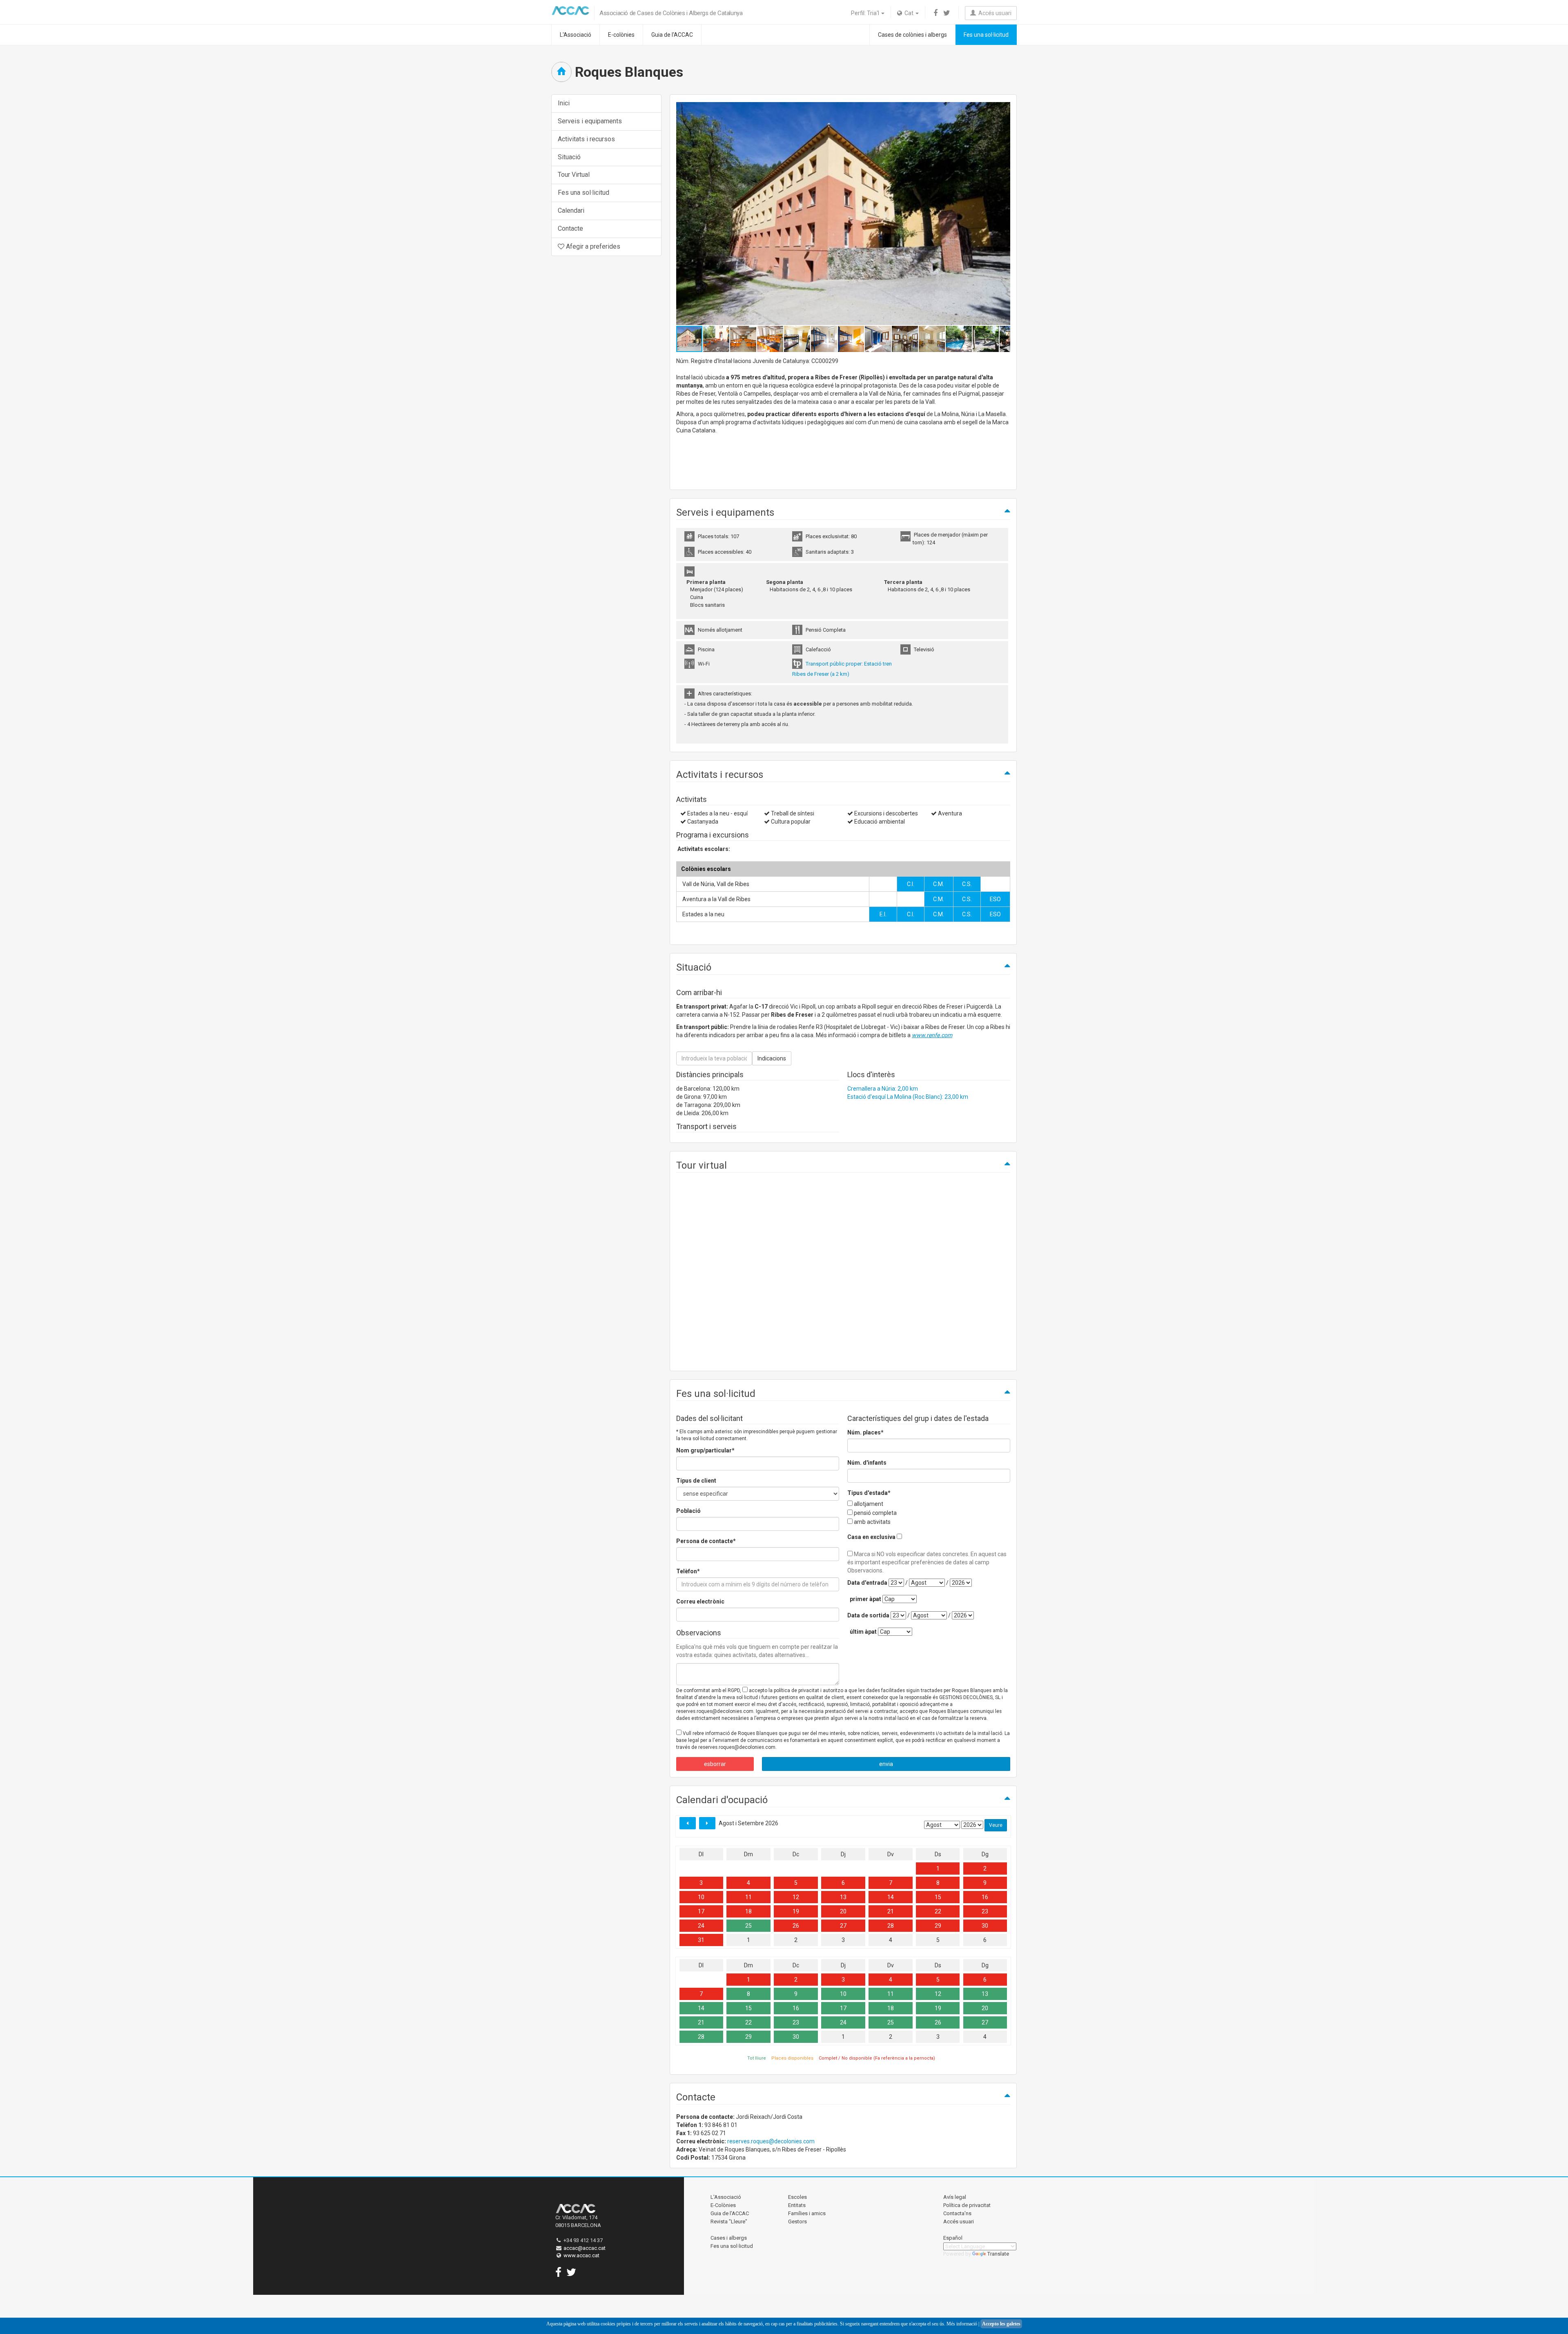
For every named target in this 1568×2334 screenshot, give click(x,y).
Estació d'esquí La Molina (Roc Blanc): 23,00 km (908, 1097)
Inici (564, 103)
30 (985, 1926)
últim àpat (863, 1632)
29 (938, 1926)
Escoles (797, 2197)
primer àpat (865, 1599)
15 (938, 1897)
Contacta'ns (957, 2213)
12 (796, 1897)
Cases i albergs (729, 2238)
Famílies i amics (807, 2213)
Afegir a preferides (592, 246)
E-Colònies (723, 2205)
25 (748, 1926)
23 (985, 1911)
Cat (908, 13)
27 (843, 1926)
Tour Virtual (574, 175)
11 (748, 1897)
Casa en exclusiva (871, 1537)
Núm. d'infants (867, 1463)
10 (701, 1897)
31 (701, 1940)
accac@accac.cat (585, 2248)
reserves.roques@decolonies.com (771, 2141)
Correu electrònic (700, 1601)
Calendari (571, 210)
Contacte (570, 228)
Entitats (797, 2205)
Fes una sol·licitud (986, 35)
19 (796, 1911)
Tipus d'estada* (869, 1493)
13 (843, 1897)
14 (891, 1897)
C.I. (911, 884)
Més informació (962, 2324)
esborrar (715, 1764)
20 (843, 1911)
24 (701, 1926)
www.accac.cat (581, 2255)
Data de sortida (868, 1615)
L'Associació (576, 35)
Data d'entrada (867, 1583)
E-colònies (621, 35)
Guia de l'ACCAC (672, 35)
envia (886, 1764)
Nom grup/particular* (705, 1450)
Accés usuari (994, 13)
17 (701, 1911)
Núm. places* (865, 1432)
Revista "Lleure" (729, 2222)
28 (891, 1926)
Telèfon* (688, 1571)
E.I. (883, 914)
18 (748, 1911)
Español (953, 2238)
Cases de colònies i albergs (912, 35)
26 (796, 1926)
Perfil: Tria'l (866, 13)
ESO (995, 899)
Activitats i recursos (586, 139)
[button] (1003, 214)
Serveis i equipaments (590, 121)
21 (891, 1911)
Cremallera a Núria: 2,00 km (883, 1089)
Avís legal (955, 2197)
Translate (998, 2254)
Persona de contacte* (706, 1541)
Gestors (797, 2222)
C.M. (939, 884)
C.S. (967, 884)
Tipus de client (696, 1481)
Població (688, 1511)
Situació (569, 157)
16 (985, 1897)
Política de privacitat (967, 2205)
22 (938, 1911)
